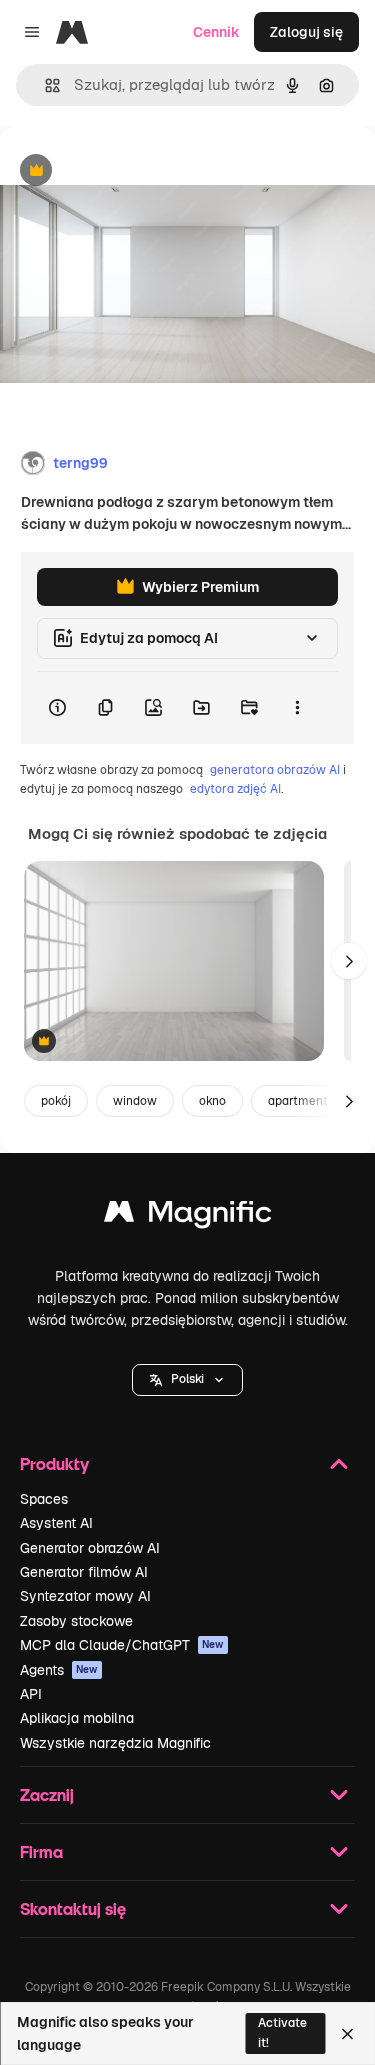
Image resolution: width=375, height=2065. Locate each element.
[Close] (347, 2034)
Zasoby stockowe (76, 1621)
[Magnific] (188, 1216)
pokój (56, 1101)
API (31, 1694)
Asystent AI (56, 1523)
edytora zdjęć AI (235, 789)
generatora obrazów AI (275, 770)
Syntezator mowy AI (85, 1596)
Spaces (44, 1499)
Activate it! (282, 2032)
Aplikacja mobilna (77, 1718)
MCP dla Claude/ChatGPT (122, 1645)
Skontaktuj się (73, 1908)
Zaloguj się (306, 32)
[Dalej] (349, 961)
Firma (41, 1851)
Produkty (54, 1463)
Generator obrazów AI (90, 1548)
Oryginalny (138, 171)
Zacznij (47, 1794)
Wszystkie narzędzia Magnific (115, 1743)
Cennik (216, 32)
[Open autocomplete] (44, 85)
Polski (187, 1379)
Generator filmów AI (84, 1572)
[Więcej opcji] (297, 708)
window (135, 1101)
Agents (59, 1670)
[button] (187, 1380)
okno (212, 1101)
